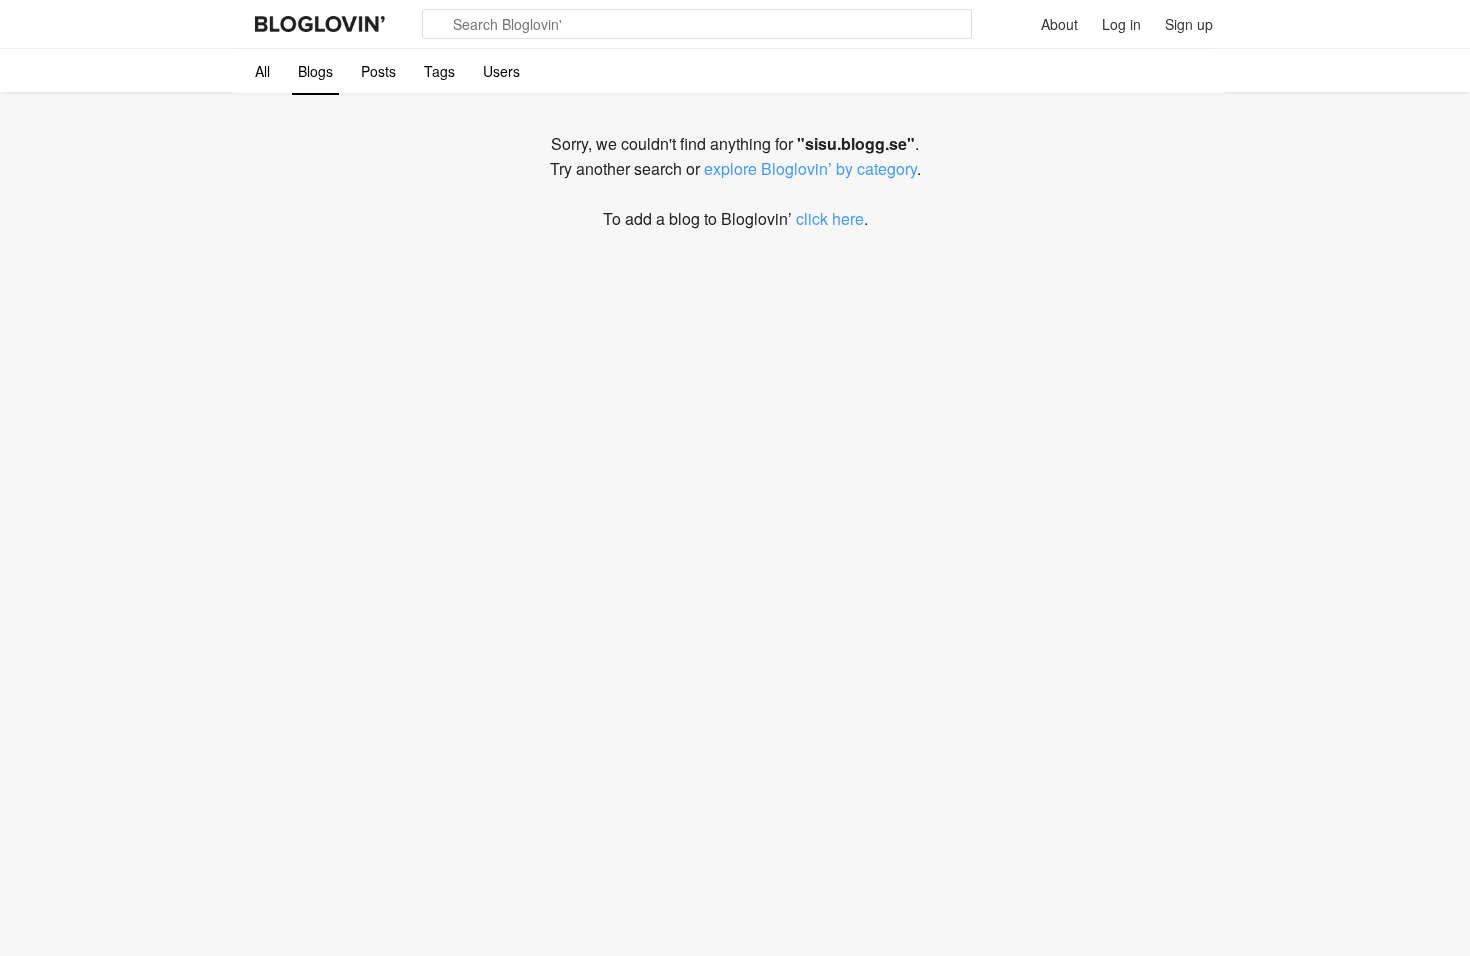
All (262, 71)
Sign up (1189, 24)
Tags (439, 71)
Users (501, 71)
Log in (1121, 24)
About (1059, 24)
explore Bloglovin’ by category (810, 168)
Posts (378, 71)
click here (830, 218)
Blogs (315, 71)
